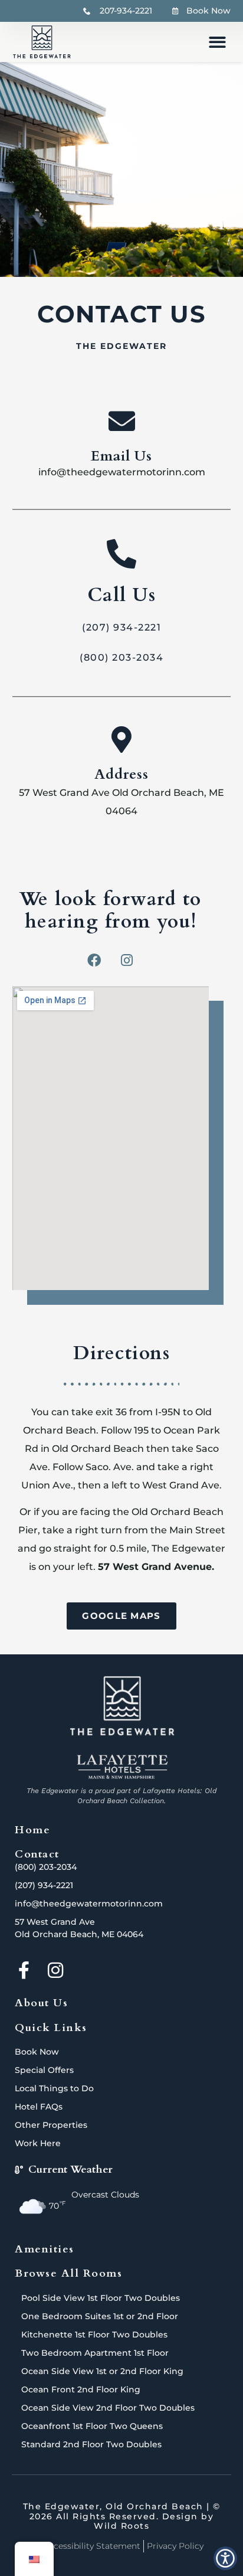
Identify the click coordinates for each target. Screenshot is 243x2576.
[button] (217, 42)
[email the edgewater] (122, 422)
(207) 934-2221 (121, 628)
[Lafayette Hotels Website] (121, 1767)
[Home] (122, 1706)
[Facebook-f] (24, 1970)
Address (122, 775)
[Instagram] (127, 961)
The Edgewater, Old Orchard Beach (113, 2506)
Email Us (122, 457)
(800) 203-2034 (121, 658)
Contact (37, 1854)
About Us (41, 2003)
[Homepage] (42, 42)
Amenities (45, 2249)
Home (32, 1830)
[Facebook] (94, 961)
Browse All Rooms (68, 2273)
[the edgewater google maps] (122, 740)
